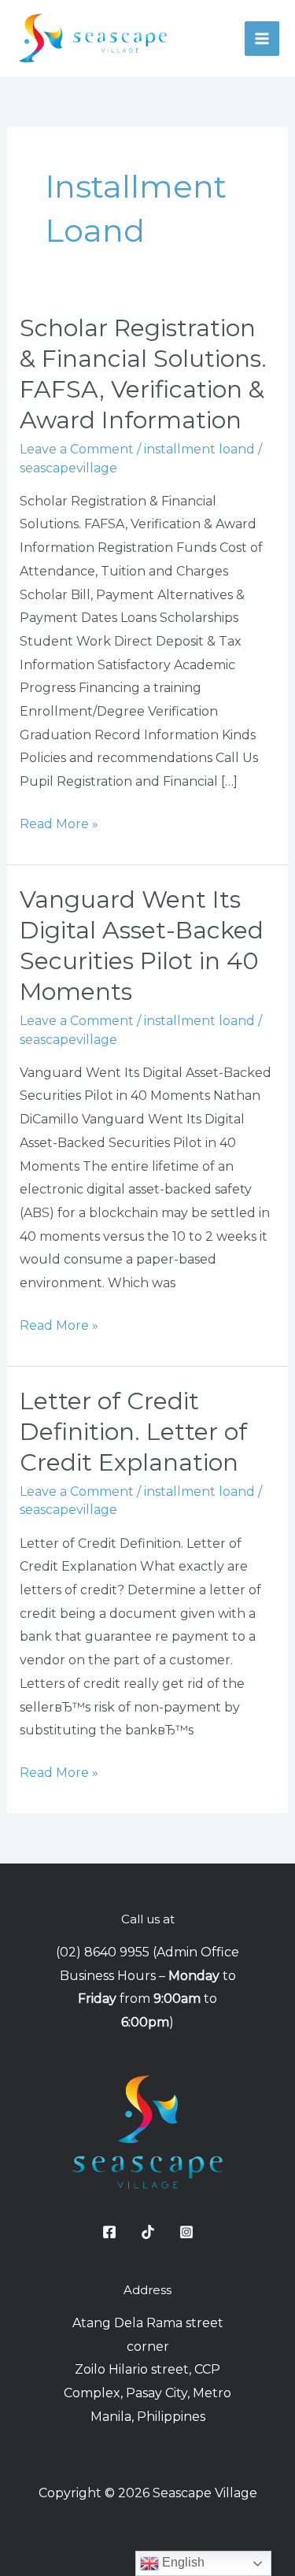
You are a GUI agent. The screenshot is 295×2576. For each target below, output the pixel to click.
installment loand (199, 449)
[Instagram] (186, 2232)
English (182, 2562)
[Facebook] (109, 2232)
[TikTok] (148, 2232)
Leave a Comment (77, 449)
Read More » (59, 822)
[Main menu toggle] (262, 39)
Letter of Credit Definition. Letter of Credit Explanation (133, 1432)
